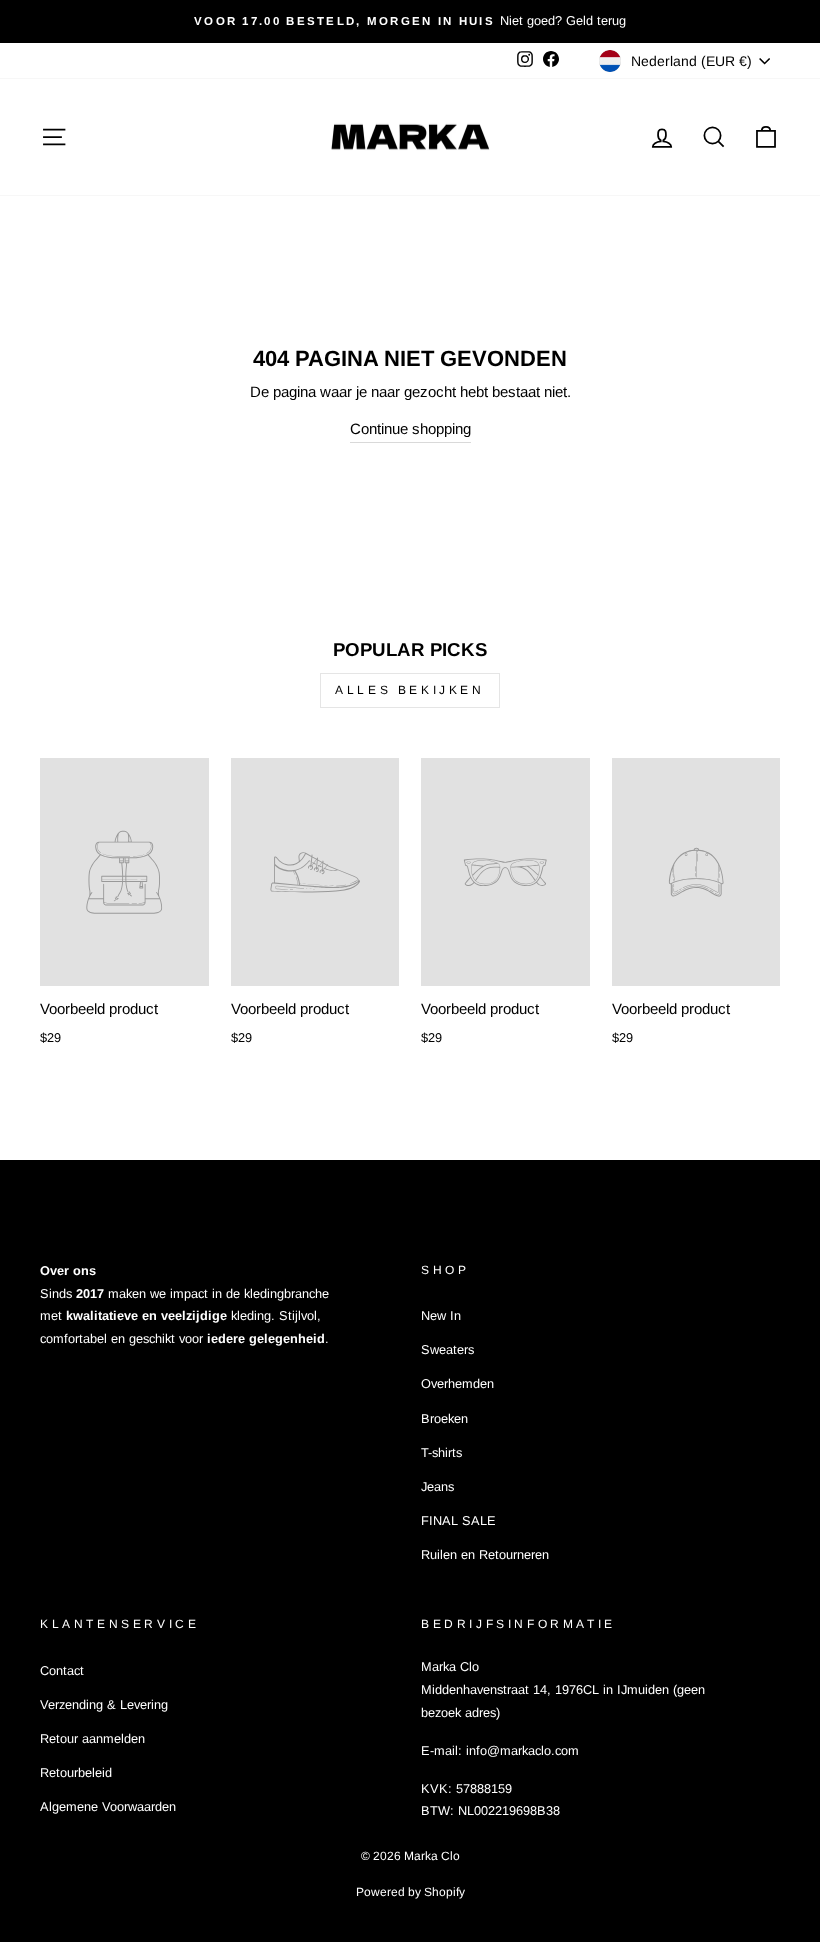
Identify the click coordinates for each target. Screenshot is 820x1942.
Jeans (437, 1486)
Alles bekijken (409, 690)
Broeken (444, 1418)
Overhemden (457, 1383)
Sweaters (447, 1349)
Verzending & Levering (104, 1704)
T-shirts (441, 1452)
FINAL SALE (458, 1520)
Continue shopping (410, 428)
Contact (62, 1670)
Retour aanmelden (92, 1738)
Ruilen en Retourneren (485, 1554)
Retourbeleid (76, 1772)
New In (441, 1315)
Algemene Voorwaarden (108, 1806)
